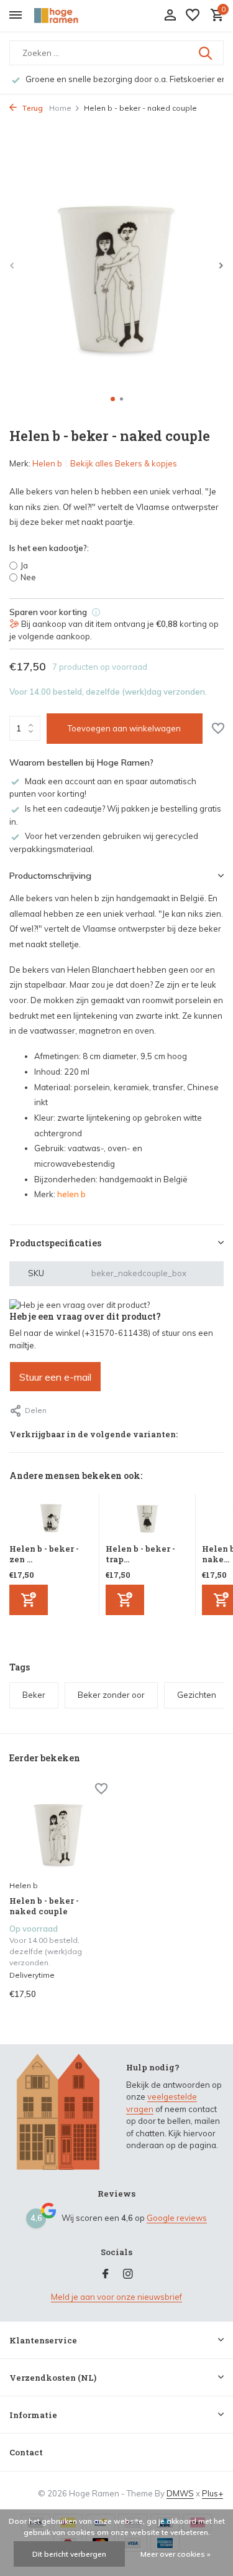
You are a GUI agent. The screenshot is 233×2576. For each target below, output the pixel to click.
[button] (113, 399)
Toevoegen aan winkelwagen (124, 728)
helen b (71, 1194)
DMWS (180, 2493)
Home (60, 108)
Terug (31, 108)
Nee (28, 577)
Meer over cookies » (176, 2554)
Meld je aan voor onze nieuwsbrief (116, 2297)
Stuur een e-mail (55, 1377)
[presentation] (12, 265)
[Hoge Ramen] (66, 16)
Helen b (47, 463)
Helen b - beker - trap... (140, 1554)
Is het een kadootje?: (49, 548)
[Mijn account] (170, 16)
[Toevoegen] (29, 1600)
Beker (34, 1695)
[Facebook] (106, 2274)
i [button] (96, 612)
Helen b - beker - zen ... (44, 1554)
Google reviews (177, 2218)
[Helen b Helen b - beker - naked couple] (58, 1829)
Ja (24, 565)
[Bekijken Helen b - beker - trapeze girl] (147, 1519)
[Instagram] (128, 2274)
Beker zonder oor (111, 1695)
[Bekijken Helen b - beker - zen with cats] (51, 1519)
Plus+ (212, 2493)
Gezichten (197, 1695)
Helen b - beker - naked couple (44, 1906)
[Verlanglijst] (193, 16)
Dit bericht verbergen (69, 2554)
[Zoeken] (206, 53)
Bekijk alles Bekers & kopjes (124, 463)
